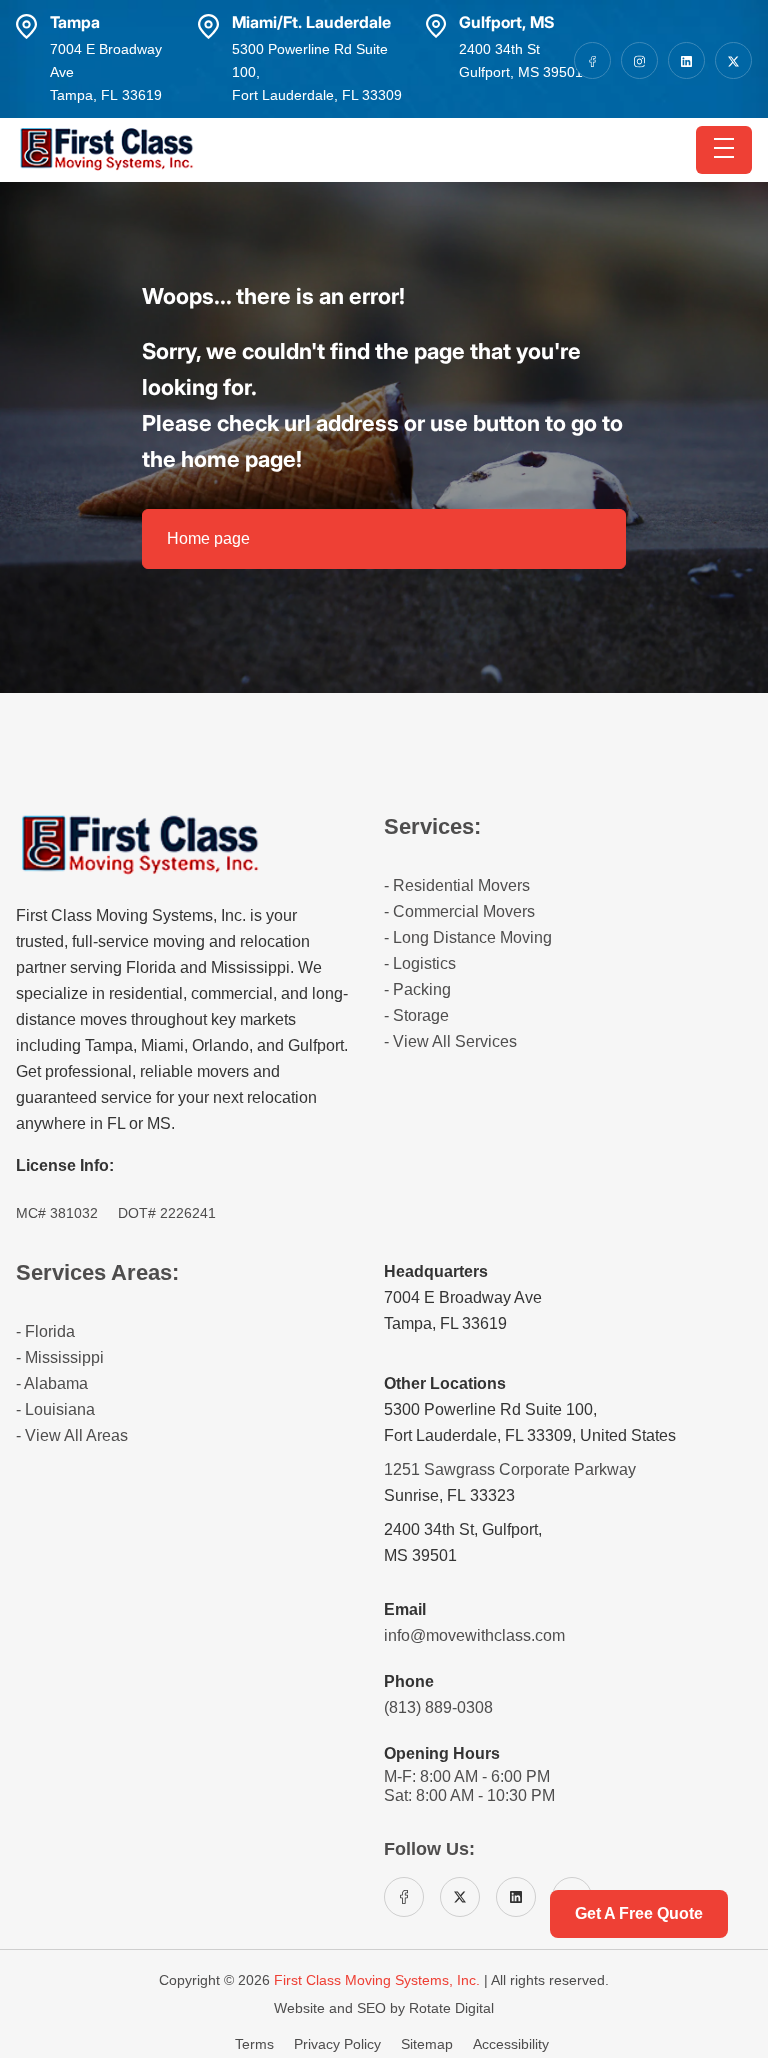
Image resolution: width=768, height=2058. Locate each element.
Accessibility (511, 2044)
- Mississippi (60, 1357)
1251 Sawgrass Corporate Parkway (510, 1469)
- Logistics (420, 963)
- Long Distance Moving (468, 937)
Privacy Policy (339, 2044)
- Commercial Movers (459, 911)
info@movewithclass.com (474, 1635)
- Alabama (52, 1383)
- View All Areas (72, 1435)
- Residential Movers (457, 885)
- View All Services (450, 1041)
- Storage (416, 1015)
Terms (256, 2044)
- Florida (45, 1331)
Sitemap (429, 2044)
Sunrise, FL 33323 (449, 1495)
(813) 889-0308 (438, 1707)
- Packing (417, 989)
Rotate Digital (451, 2008)
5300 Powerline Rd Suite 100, (490, 1409)
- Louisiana (55, 1409)
